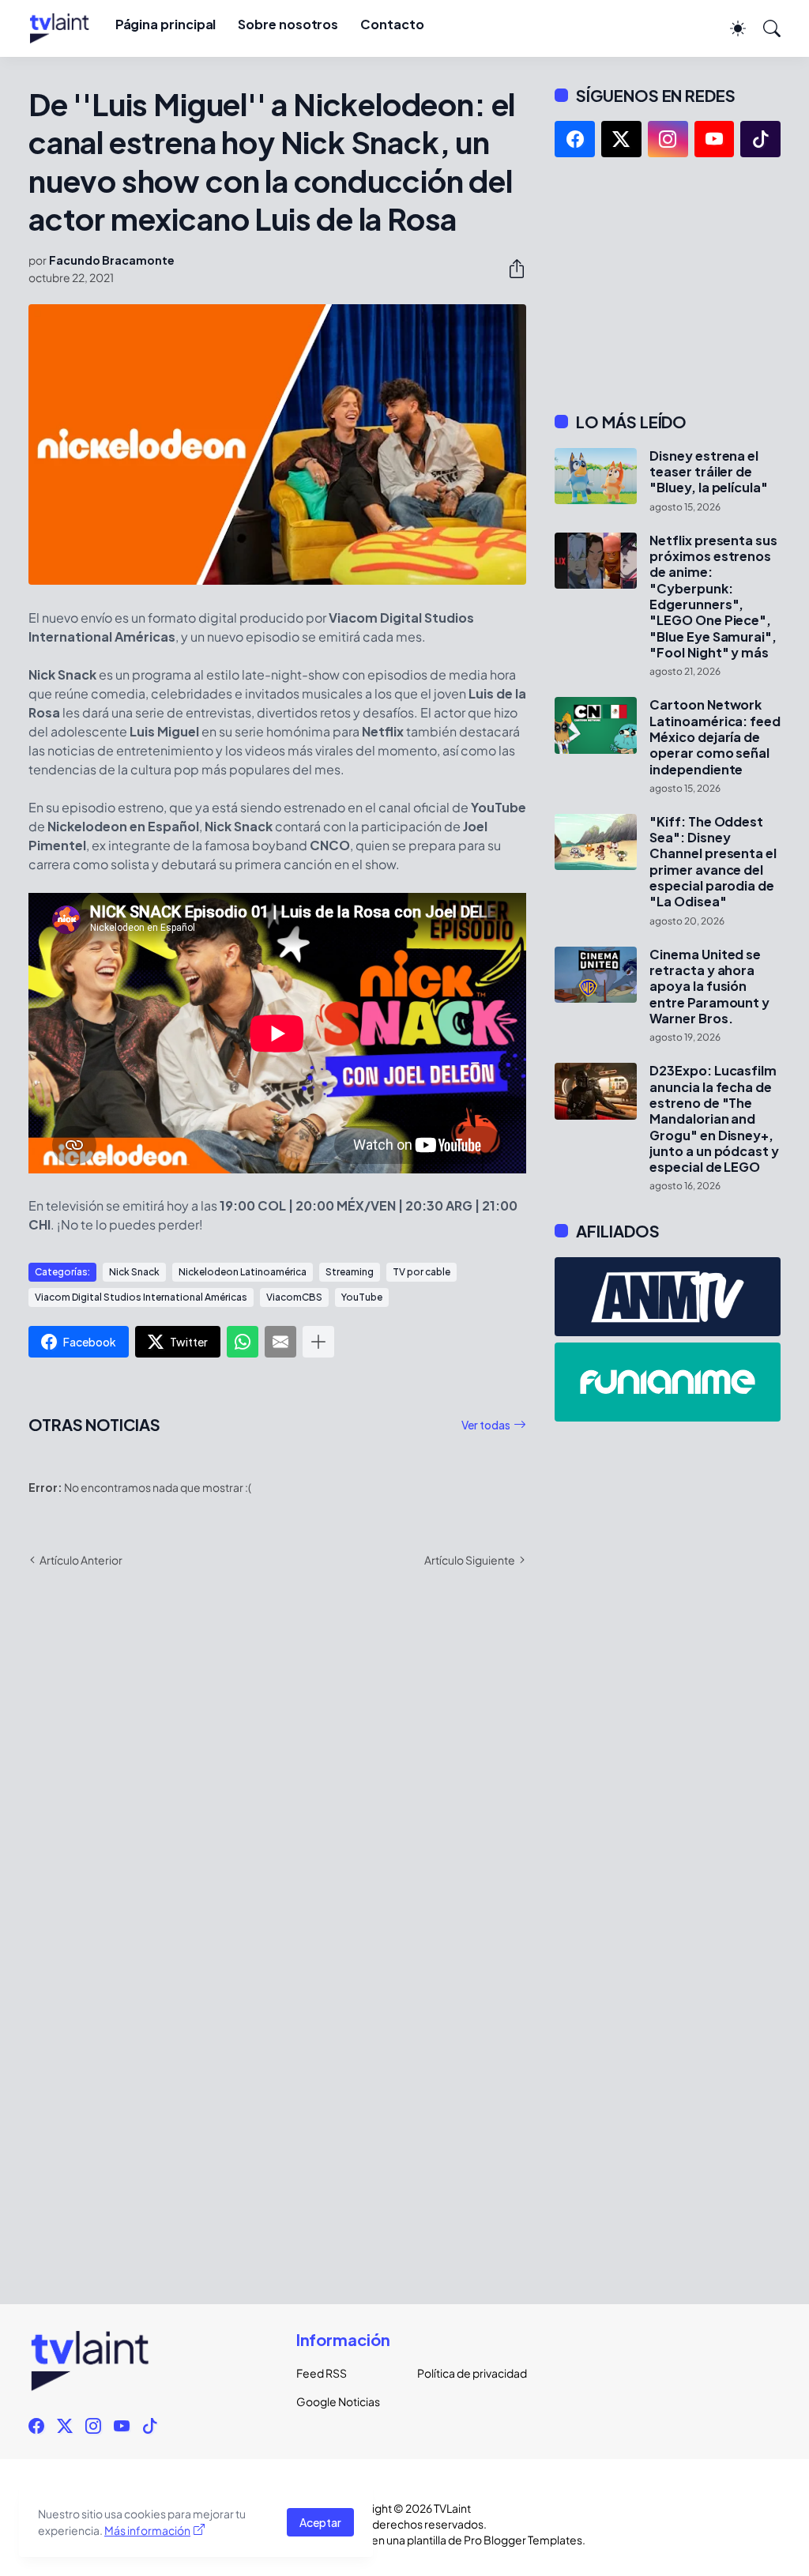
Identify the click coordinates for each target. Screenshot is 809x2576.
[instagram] (668, 139)
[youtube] (715, 139)
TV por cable (421, 1272)
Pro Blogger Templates (523, 2540)
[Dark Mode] (730, 28)
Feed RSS (322, 2373)
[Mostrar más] (318, 1342)
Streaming (350, 1272)
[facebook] (575, 139)
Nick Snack (134, 1272)
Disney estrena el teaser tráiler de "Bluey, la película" (708, 472)
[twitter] (621, 139)
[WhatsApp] (243, 1342)
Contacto (392, 24)
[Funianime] (668, 1382)
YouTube (362, 1297)
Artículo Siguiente (470, 1560)
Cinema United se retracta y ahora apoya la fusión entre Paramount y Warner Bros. (709, 987)
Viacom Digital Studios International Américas (141, 1297)
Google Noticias (338, 2401)
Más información (147, 2530)
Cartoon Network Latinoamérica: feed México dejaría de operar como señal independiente (715, 737)
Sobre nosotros (288, 24)
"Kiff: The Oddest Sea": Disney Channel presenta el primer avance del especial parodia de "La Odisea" (713, 862)
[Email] (280, 1342)
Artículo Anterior (81, 1560)
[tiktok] (760, 139)
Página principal (166, 24)
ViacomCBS (294, 1297)
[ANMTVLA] (668, 1297)
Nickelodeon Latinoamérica (243, 1272)
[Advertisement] (668, 284)
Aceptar (320, 2522)
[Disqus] (277, 1810)
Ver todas (486, 1425)
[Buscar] (765, 28)
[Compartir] (510, 269)
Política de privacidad (465, 2373)
